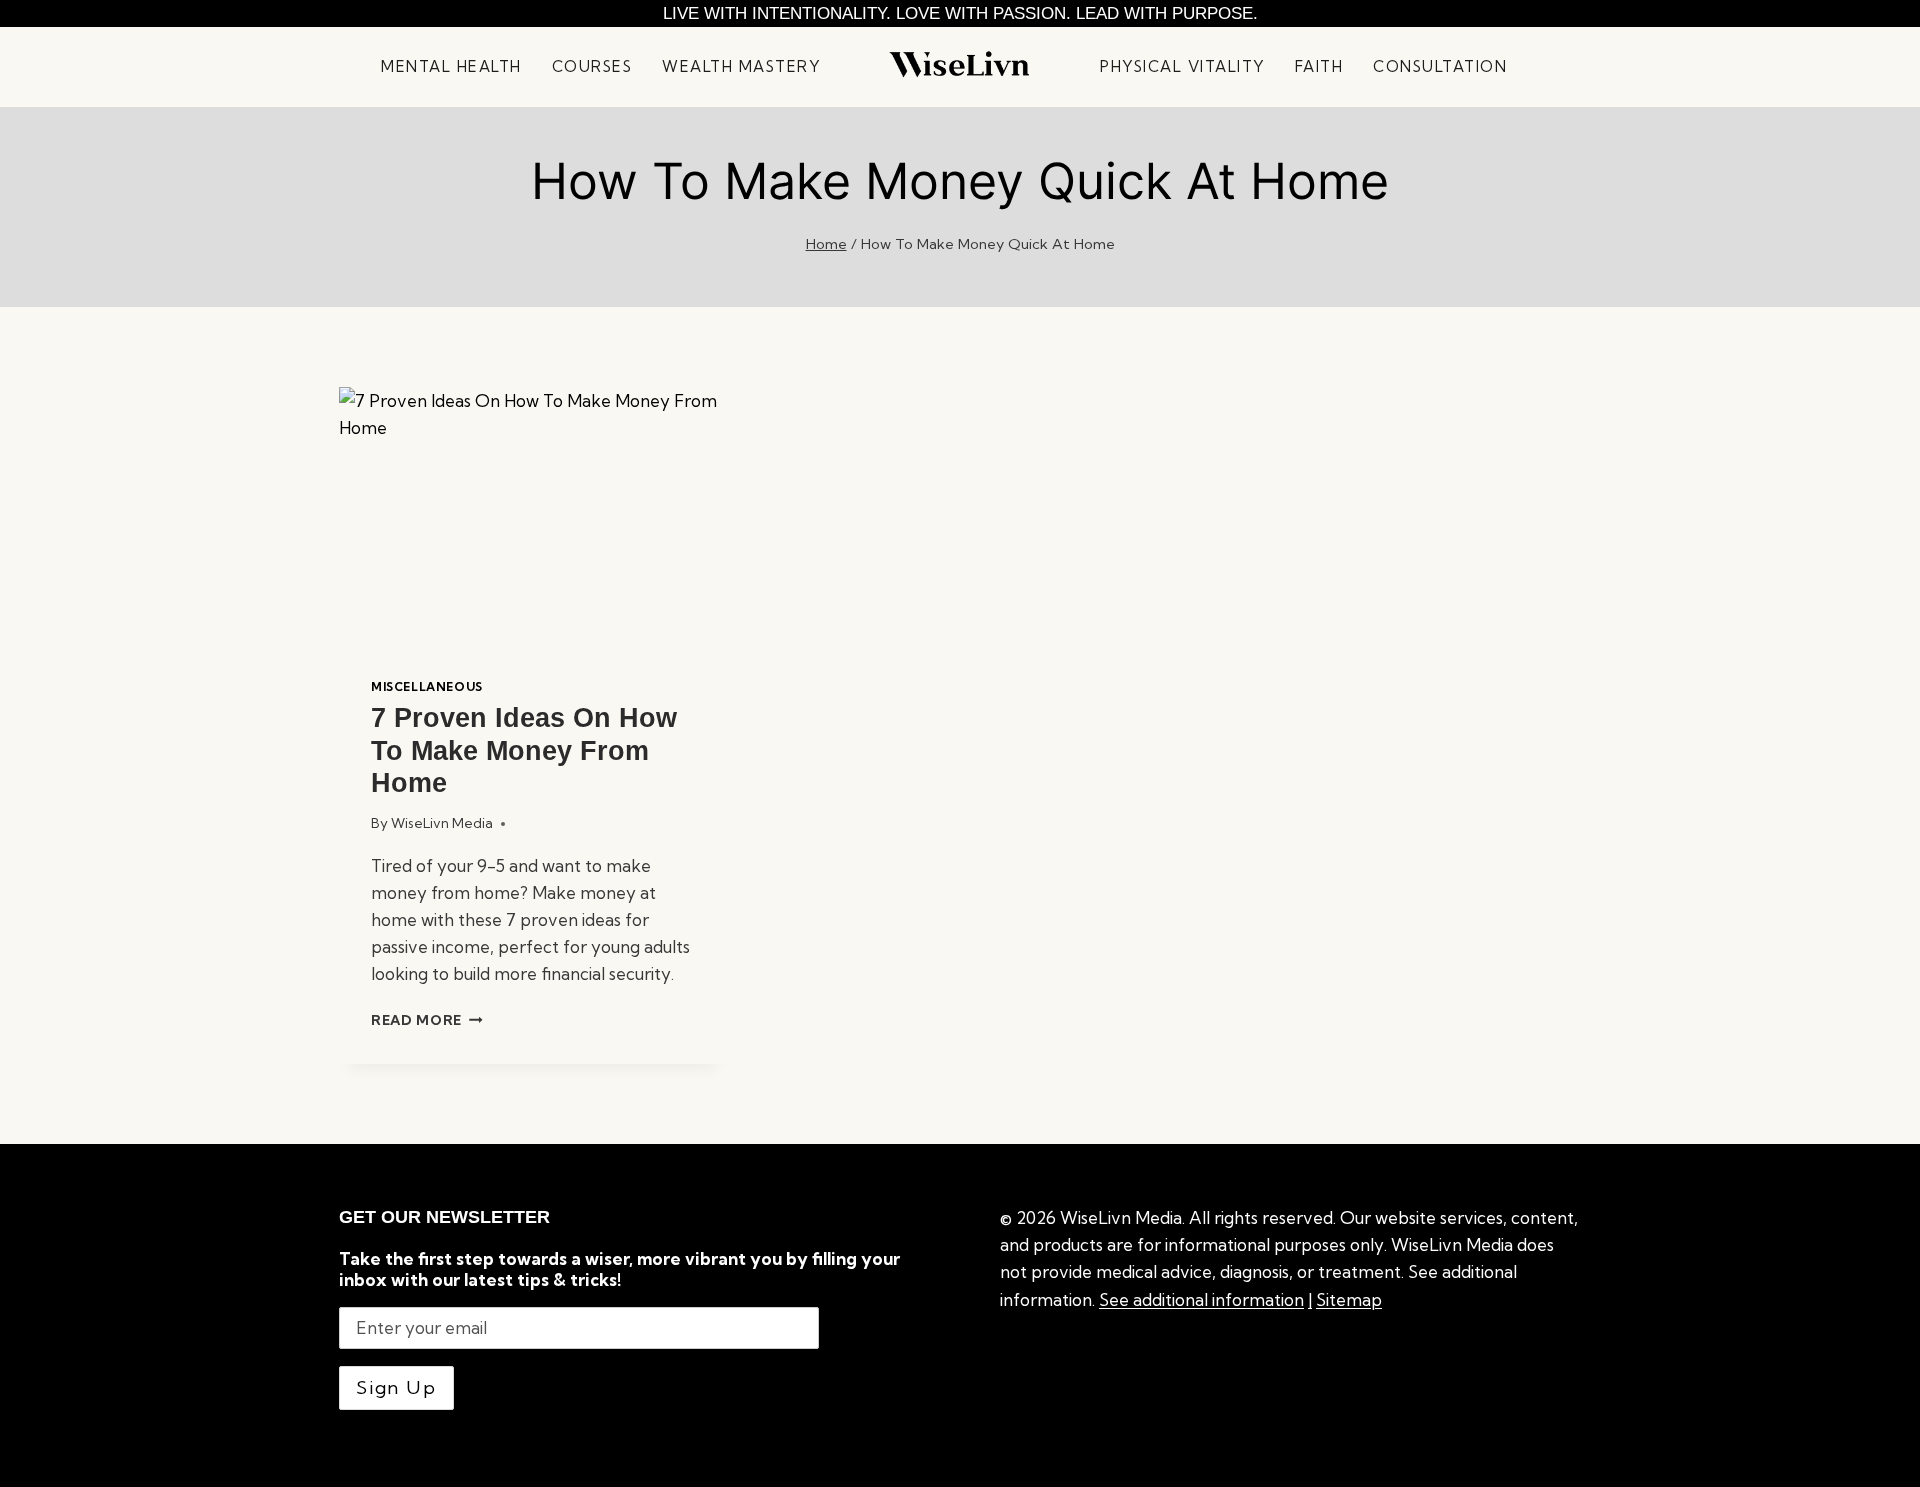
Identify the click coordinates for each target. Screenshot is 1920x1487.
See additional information (1201, 1299)
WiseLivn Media (442, 823)
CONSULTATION (1440, 66)
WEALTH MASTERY (741, 66)
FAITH (1319, 66)
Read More (427, 1020)
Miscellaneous (427, 686)
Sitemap (1349, 1299)
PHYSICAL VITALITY (1182, 66)
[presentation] (532, 516)
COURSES (592, 66)
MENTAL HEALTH (451, 66)
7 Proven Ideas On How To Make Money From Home (524, 750)
